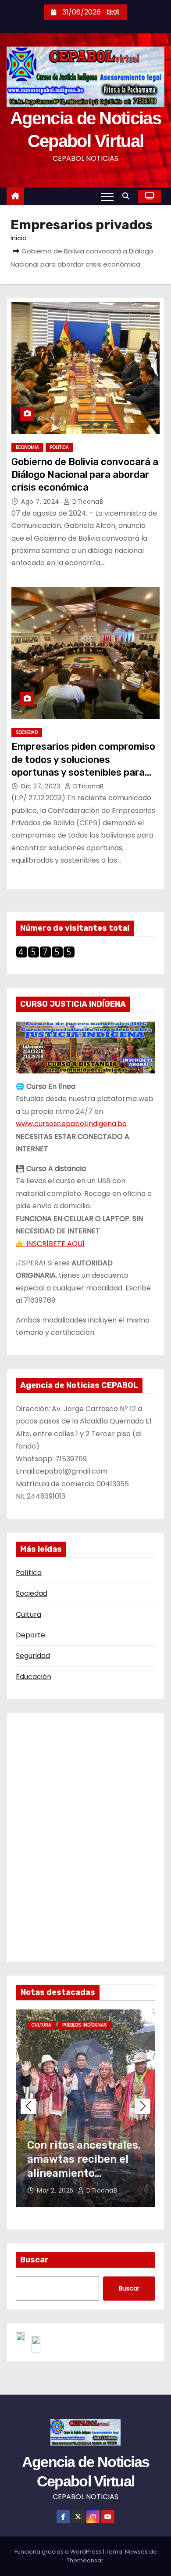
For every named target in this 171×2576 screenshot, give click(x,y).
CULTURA (41, 2025)
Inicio (19, 238)
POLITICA (59, 447)
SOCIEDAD (27, 732)
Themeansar (85, 2560)
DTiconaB (87, 502)
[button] (128, 196)
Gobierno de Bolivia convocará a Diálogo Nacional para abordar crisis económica (85, 475)
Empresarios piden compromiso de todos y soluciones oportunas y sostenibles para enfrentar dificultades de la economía (83, 772)
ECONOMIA (27, 447)
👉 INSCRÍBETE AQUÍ (50, 1244)
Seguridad (33, 1656)
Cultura (28, 1614)
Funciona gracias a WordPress (59, 2552)
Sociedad (32, 1593)
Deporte (30, 1635)
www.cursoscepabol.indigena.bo (71, 1124)
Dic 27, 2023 (42, 786)
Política (29, 1573)
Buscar (34, 2260)
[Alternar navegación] (107, 196)
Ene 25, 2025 (58, 2190)
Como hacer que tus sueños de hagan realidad (78, 2159)
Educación (34, 1677)
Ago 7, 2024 (41, 502)
